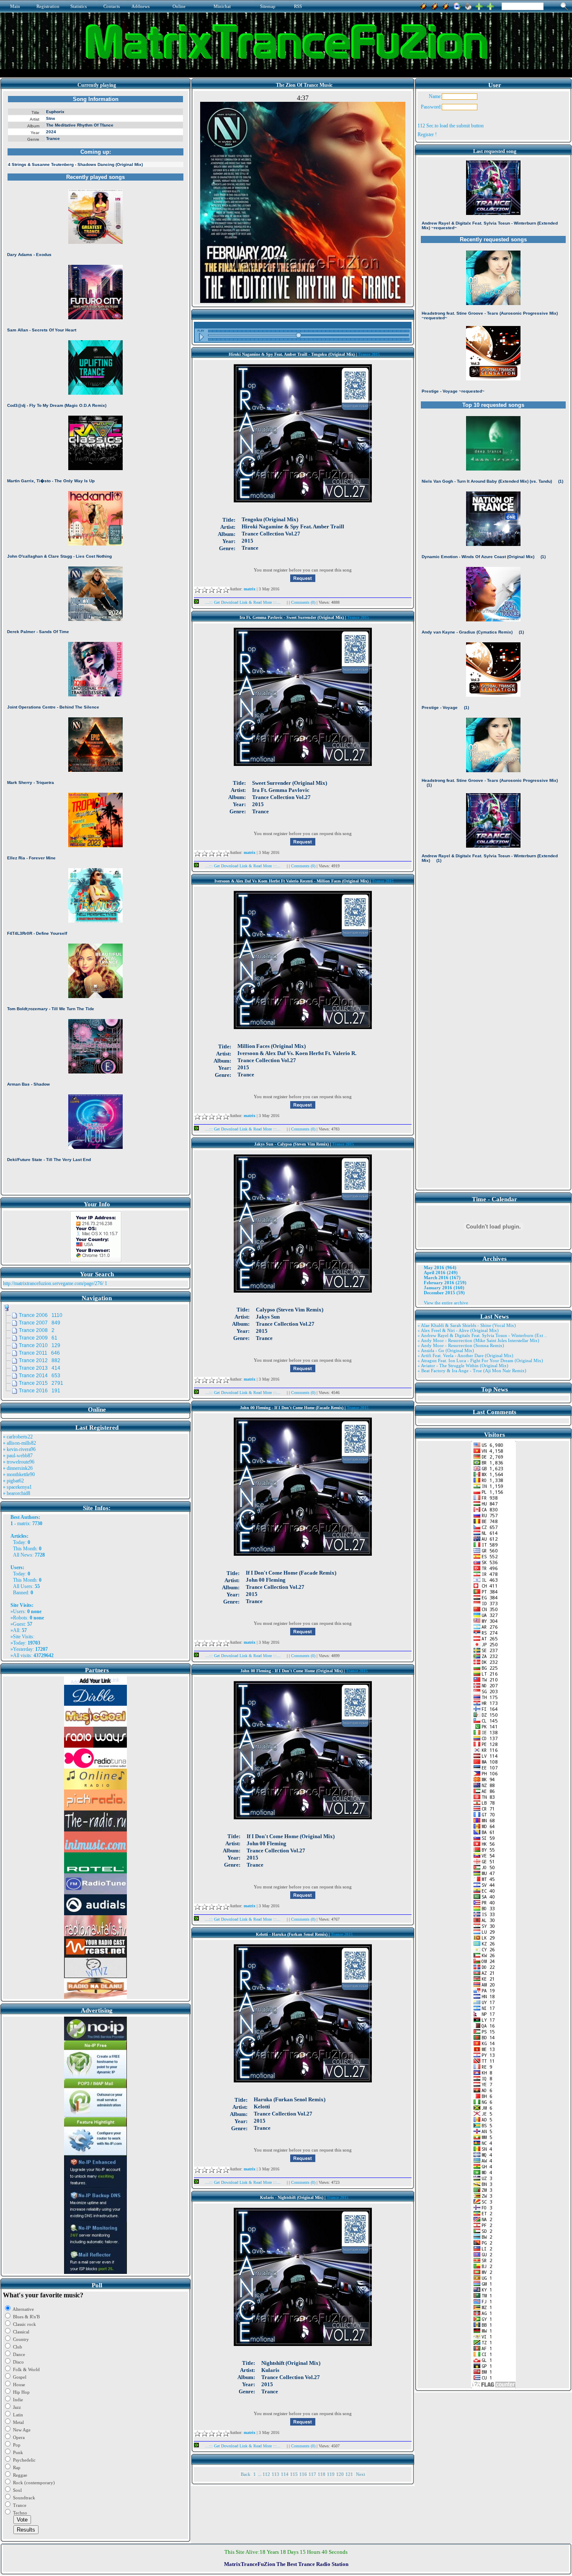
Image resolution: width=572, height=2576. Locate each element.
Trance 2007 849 (40, 1323)
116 (303, 2474)
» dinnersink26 (18, 1468)
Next (361, 2474)
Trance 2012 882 (40, 1360)
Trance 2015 (369, 354)
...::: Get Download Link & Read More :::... (243, 602)
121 (349, 2474)
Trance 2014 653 (40, 1376)
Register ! (427, 134)
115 (294, 2474)
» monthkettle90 (19, 1474)
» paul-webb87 (18, 1456)
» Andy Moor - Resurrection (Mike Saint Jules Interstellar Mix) (478, 1340)
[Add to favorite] (490, 5)
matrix (23, 1523)
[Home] (468, 5)
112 (266, 2474)
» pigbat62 (13, 1481)
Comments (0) (304, 602)
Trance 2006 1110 (41, 1315)
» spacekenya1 (17, 1487)
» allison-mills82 (19, 1443)
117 (312, 2474)
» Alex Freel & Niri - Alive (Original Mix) (458, 1330)
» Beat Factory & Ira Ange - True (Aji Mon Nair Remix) (472, 1371)
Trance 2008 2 (37, 1330)
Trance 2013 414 (40, 1368)
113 (276, 2474)
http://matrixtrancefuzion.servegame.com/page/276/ (53, 1283)
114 (285, 2474)
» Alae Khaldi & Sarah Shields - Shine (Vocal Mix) (467, 1325)
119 (331, 2474)
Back (246, 2474)
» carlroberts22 (18, 1437)
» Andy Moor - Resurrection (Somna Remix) (461, 1345)
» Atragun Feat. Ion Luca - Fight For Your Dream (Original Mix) (480, 1360)
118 (322, 2474)
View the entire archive (446, 1303)
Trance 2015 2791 (41, 1383)
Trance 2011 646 (39, 1353)
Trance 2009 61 (38, 1338)
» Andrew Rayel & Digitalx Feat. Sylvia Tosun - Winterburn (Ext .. (482, 1335)
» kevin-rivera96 (19, 1449)
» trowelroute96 (19, 1462)
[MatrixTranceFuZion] (479, 5)
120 (340, 2474)
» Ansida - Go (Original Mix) (446, 1350)
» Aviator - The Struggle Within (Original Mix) (463, 1366)
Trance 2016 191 (40, 1391)
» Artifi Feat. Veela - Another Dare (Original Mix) (465, 1355)
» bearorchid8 (17, 1493)
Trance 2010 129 (40, 1345)
